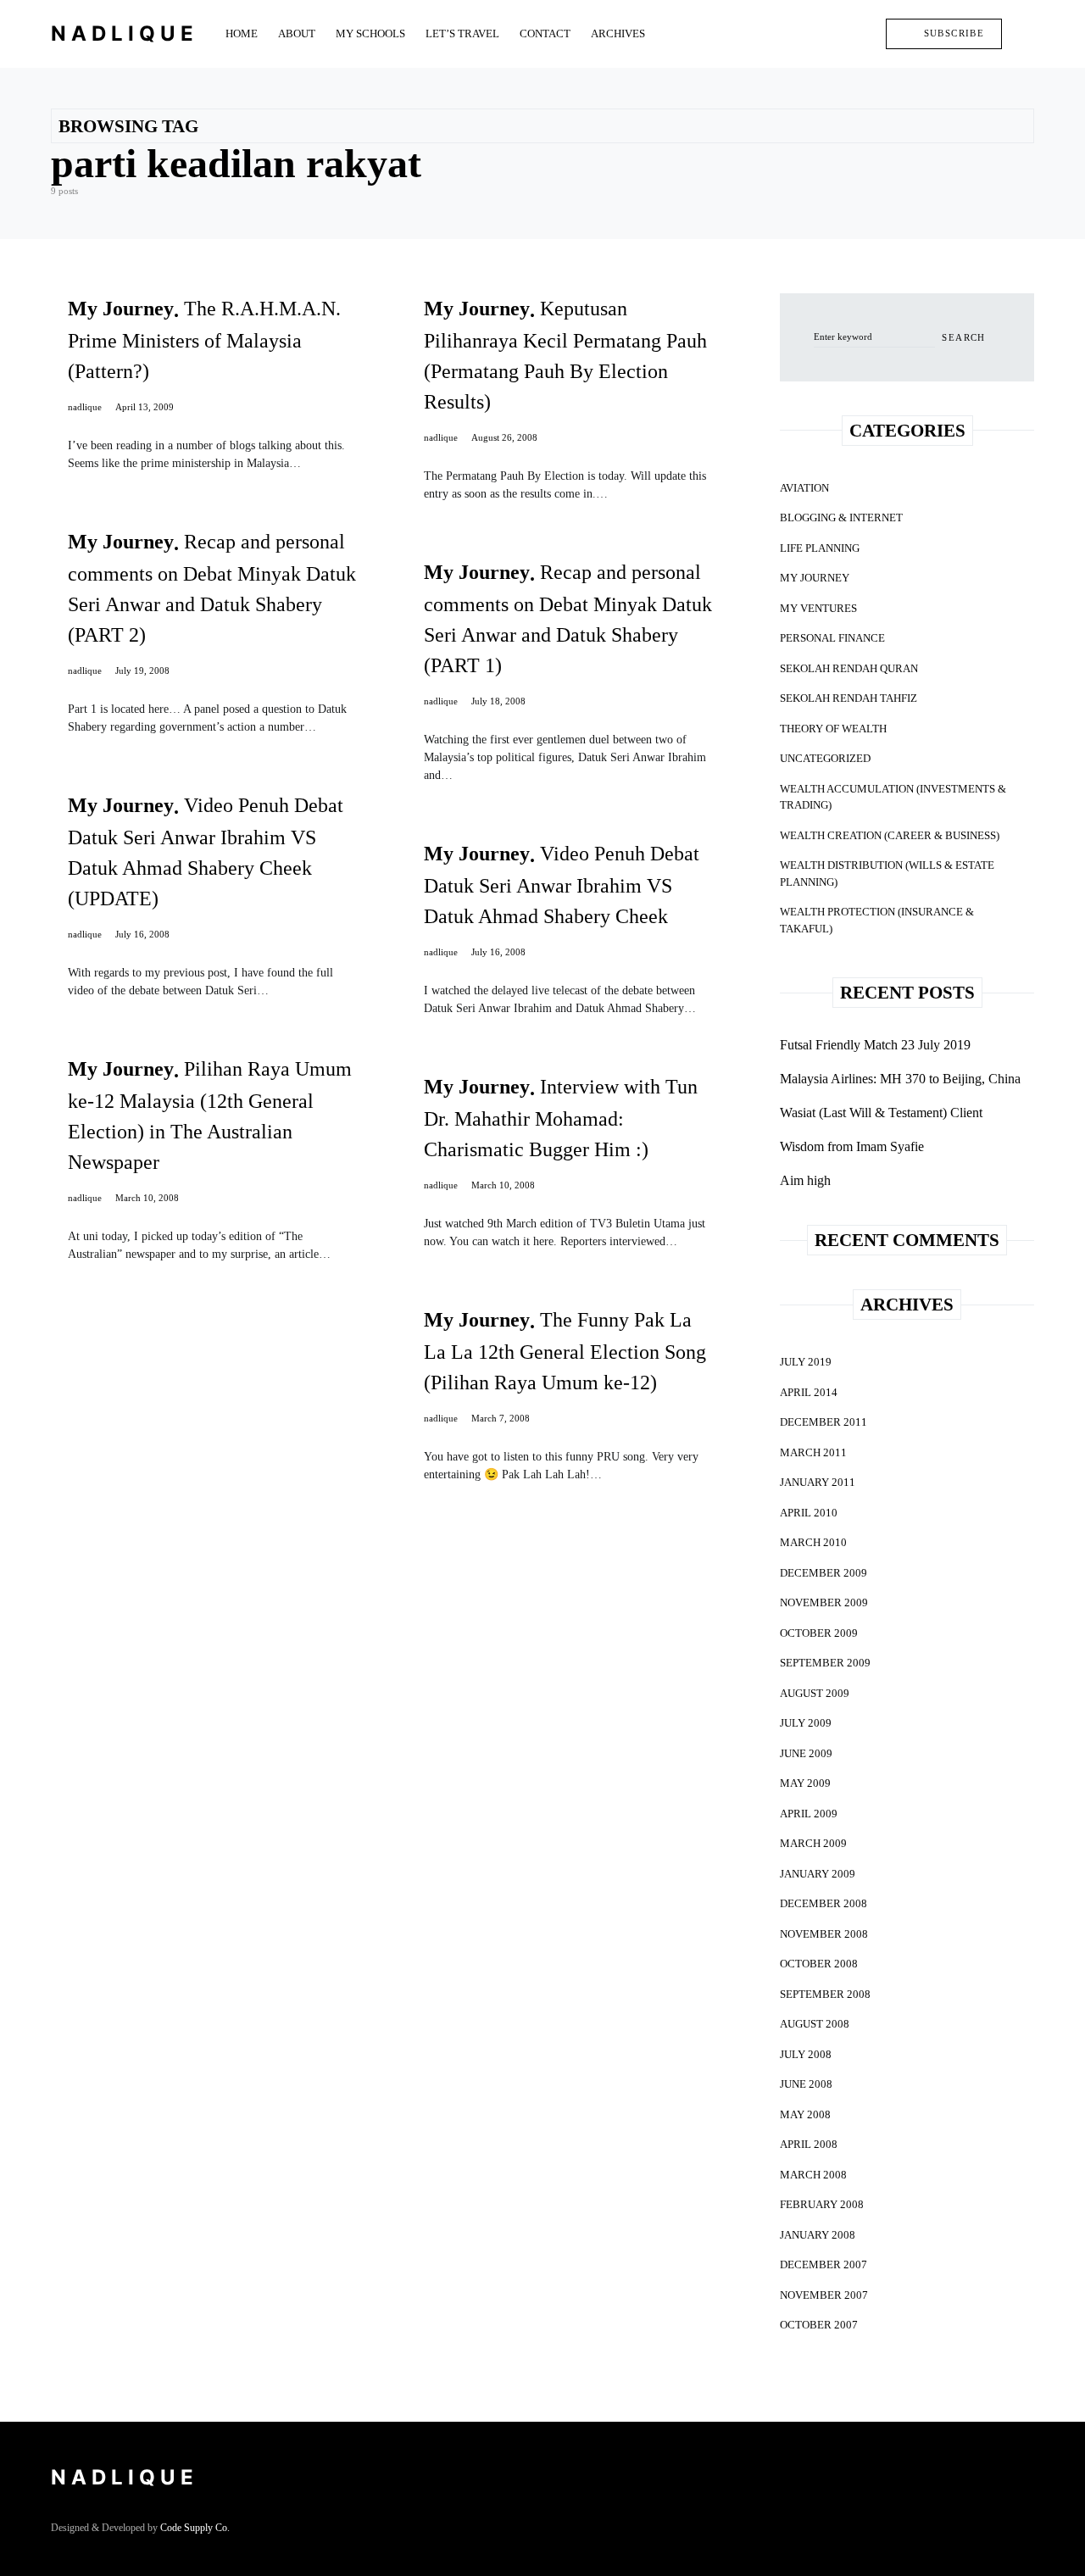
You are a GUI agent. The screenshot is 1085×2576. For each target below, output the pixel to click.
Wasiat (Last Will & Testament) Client (881, 1113)
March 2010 (813, 1542)
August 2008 (815, 2024)
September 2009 (825, 1663)
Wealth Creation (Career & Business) (890, 835)
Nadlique (125, 33)
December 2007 (823, 2264)
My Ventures (818, 608)
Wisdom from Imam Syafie (852, 1146)
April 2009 (809, 1814)
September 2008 (825, 1994)
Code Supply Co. (195, 2528)
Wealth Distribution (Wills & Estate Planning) (887, 874)
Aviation (804, 488)
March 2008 (813, 2175)
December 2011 (823, 1422)
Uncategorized (825, 758)
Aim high (805, 1180)
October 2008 (819, 1964)
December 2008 (823, 1903)
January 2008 (818, 2235)
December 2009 (823, 1573)
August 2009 (815, 1693)
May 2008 (805, 2114)
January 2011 (818, 1482)
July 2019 (806, 1362)
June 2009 (806, 1753)
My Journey (815, 578)
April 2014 (809, 1392)
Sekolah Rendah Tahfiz (849, 698)
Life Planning (820, 548)
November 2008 (824, 1934)
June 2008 (806, 2084)
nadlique (85, 407)
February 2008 (822, 2204)
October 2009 (819, 1633)
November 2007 (824, 2295)
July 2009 (806, 1723)
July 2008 (806, 2054)
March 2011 (813, 1452)
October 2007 (819, 2325)
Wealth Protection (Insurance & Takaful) (877, 920)
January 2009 (818, 1874)
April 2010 (809, 1513)
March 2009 (813, 1843)
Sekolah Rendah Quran (849, 668)
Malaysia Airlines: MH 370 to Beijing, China (900, 1079)
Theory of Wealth (833, 729)
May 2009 (805, 1783)
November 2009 (824, 1602)
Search (963, 337)
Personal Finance (832, 638)
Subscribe (954, 33)
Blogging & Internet (841, 517)
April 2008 (809, 2144)
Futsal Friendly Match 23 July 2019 (875, 1045)
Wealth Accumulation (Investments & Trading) (893, 797)
